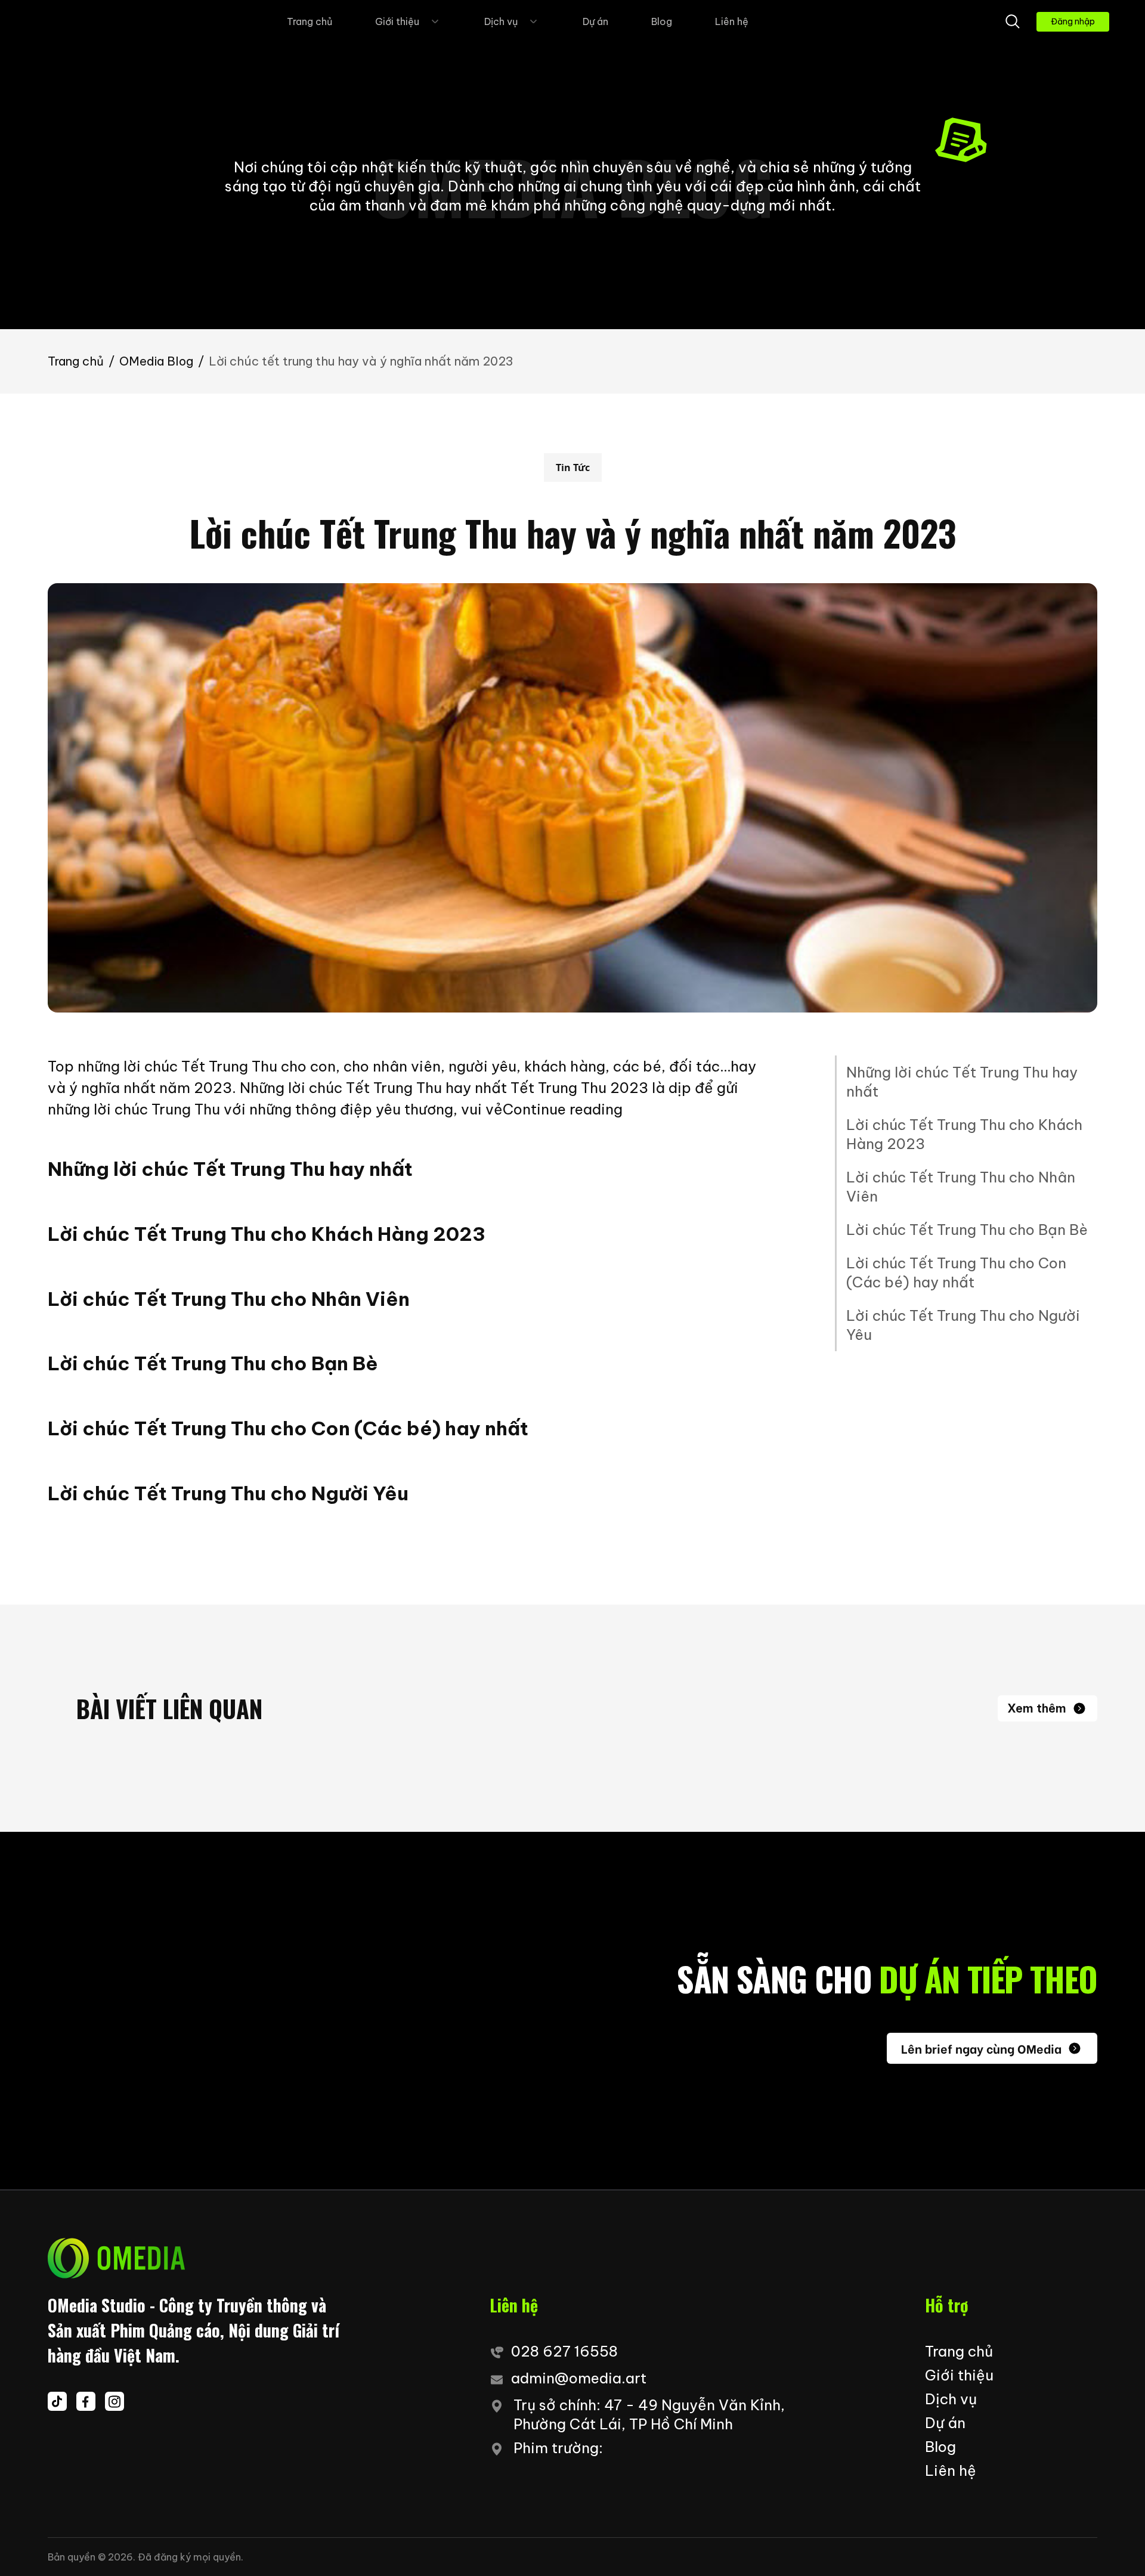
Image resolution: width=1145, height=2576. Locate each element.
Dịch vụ (501, 21)
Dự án (595, 21)
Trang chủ (310, 21)
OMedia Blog (156, 361)
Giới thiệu (397, 21)
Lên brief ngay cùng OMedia (981, 2048)
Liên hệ (732, 21)
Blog (662, 21)
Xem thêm (1037, 1708)
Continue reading (563, 1109)
